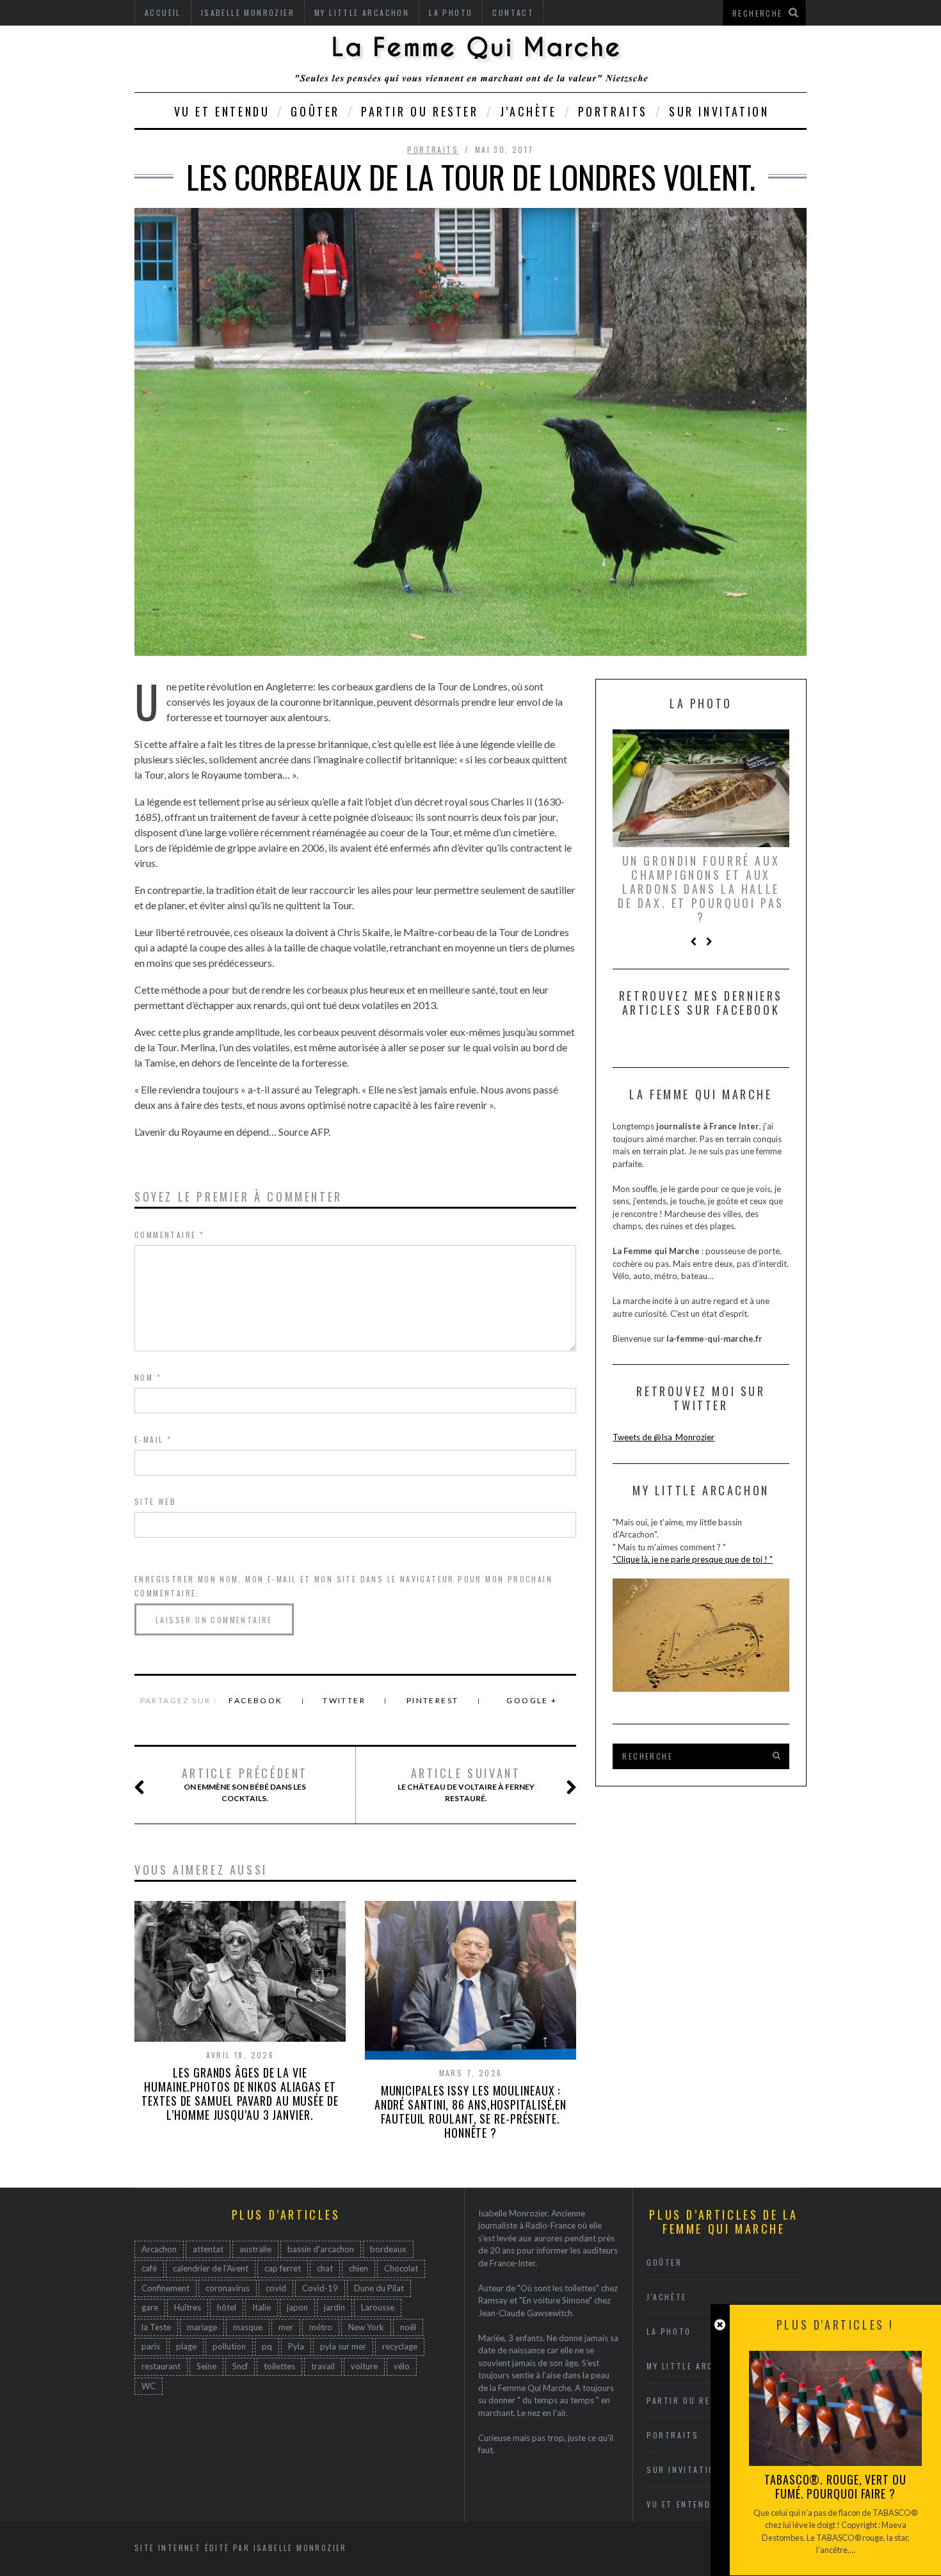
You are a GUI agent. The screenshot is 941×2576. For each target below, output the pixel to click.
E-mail (153, 1439)
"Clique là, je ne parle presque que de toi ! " (693, 1559)
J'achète (667, 2297)
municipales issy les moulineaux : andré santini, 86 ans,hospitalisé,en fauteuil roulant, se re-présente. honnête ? (470, 2111)
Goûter (315, 111)
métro (321, 2327)
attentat (208, 2249)
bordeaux (388, 2249)
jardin (334, 2307)
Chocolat (401, 2268)
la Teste (156, 2327)
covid (276, 2288)
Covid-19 (320, 2288)
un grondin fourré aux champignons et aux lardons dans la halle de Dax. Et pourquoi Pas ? (701, 889)
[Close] (720, 2325)
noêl (408, 2327)
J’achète (528, 111)
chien (358, 2268)
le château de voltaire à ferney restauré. (466, 1785)
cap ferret (283, 2268)
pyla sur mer (343, 2346)
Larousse (378, 2307)
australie (255, 2249)
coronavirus (228, 2288)
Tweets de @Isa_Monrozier (664, 1437)
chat (325, 2268)
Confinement (165, 2288)
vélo (402, 2366)
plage (186, 2346)
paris (151, 2346)
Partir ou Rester (420, 111)
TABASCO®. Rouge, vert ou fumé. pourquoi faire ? (835, 2486)
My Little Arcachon (695, 2366)
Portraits (613, 111)
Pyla (296, 2346)
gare (150, 2307)
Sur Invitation (719, 111)
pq (267, 2346)
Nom (148, 1377)
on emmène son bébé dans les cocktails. (245, 1785)
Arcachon (159, 2249)
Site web (155, 1501)
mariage (202, 2327)
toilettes (279, 2366)
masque (248, 2327)
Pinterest (433, 1700)
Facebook (255, 1700)
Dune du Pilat (379, 2288)
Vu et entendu (222, 111)
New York (366, 2327)
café (149, 2268)
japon (297, 2307)
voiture (364, 2366)
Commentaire (169, 1235)
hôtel (227, 2307)
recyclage (400, 2346)
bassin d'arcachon (321, 2249)
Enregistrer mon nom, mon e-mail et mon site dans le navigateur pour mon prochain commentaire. (343, 1586)
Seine (206, 2366)
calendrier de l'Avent (211, 2268)
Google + (532, 1700)
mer (286, 2327)
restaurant (161, 2366)
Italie (261, 2307)
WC (149, 2386)
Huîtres (188, 2307)
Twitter (344, 1700)
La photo (669, 2331)
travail (323, 2366)
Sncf (240, 2366)
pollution (229, 2346)
